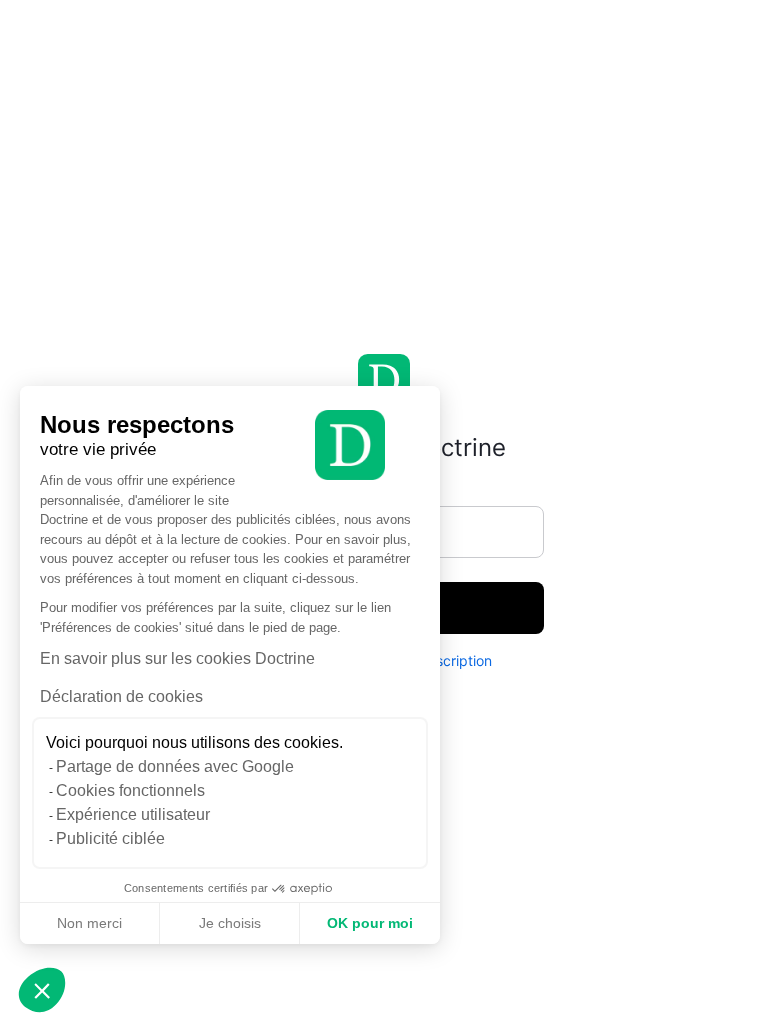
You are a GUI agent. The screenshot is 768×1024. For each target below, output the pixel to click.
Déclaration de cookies (121, 696)
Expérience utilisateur (133, 814)
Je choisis (230, 923)
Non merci (89, 923)
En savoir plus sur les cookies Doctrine (177, 658)
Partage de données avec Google (175, 766)
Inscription (458, 660)
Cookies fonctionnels (130, 790)
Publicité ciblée (110, 838)
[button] (42, 990)
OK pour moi (370, 923)
